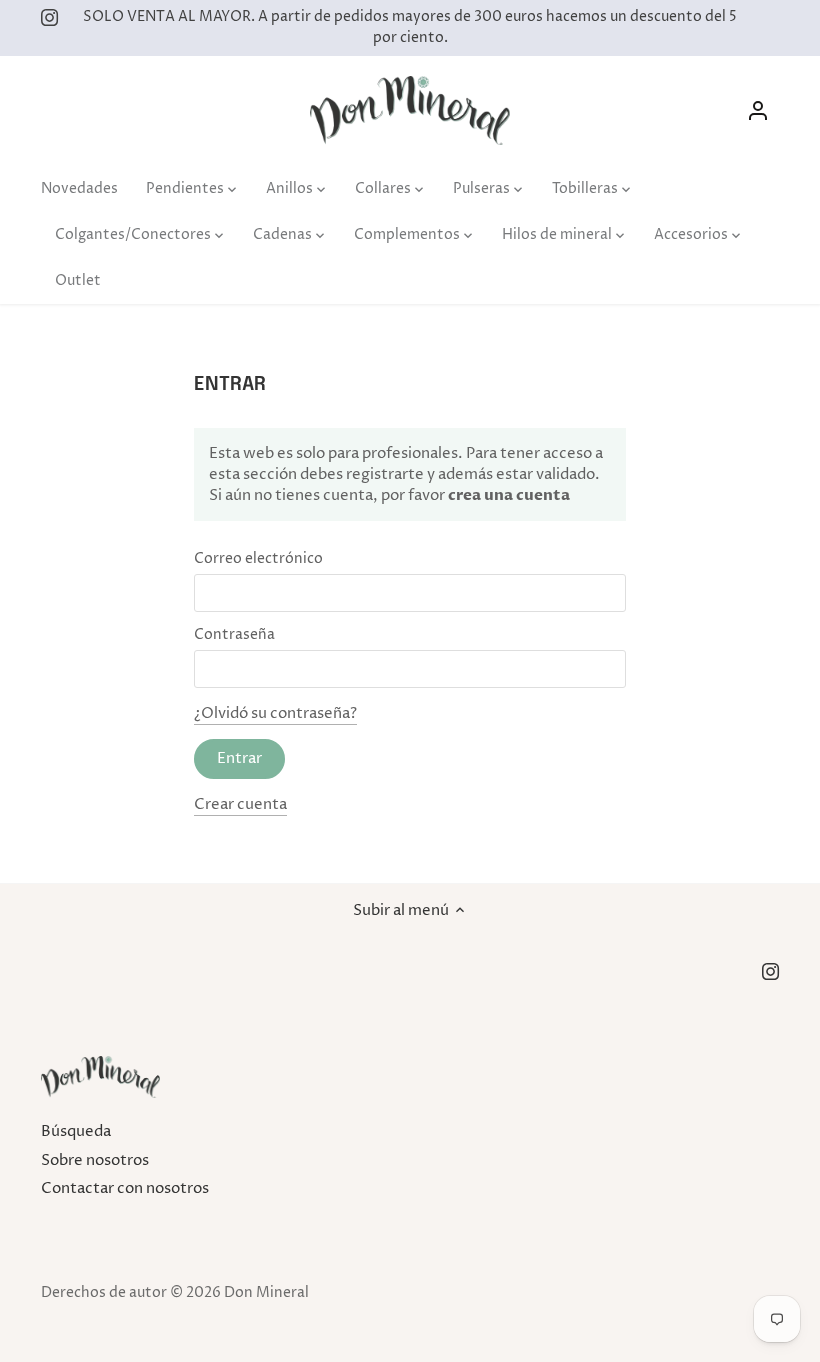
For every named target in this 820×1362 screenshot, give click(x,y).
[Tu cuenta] (758, 110)
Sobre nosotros (95, 1160)
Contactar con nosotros (125, 1188)
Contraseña (234, 635)
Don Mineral (266, 1293)
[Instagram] (49, 17)
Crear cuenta (240, 804)
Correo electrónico (258, 559)
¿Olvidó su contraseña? (275, 713)
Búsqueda (76, 1131)
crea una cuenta (507, 495)
